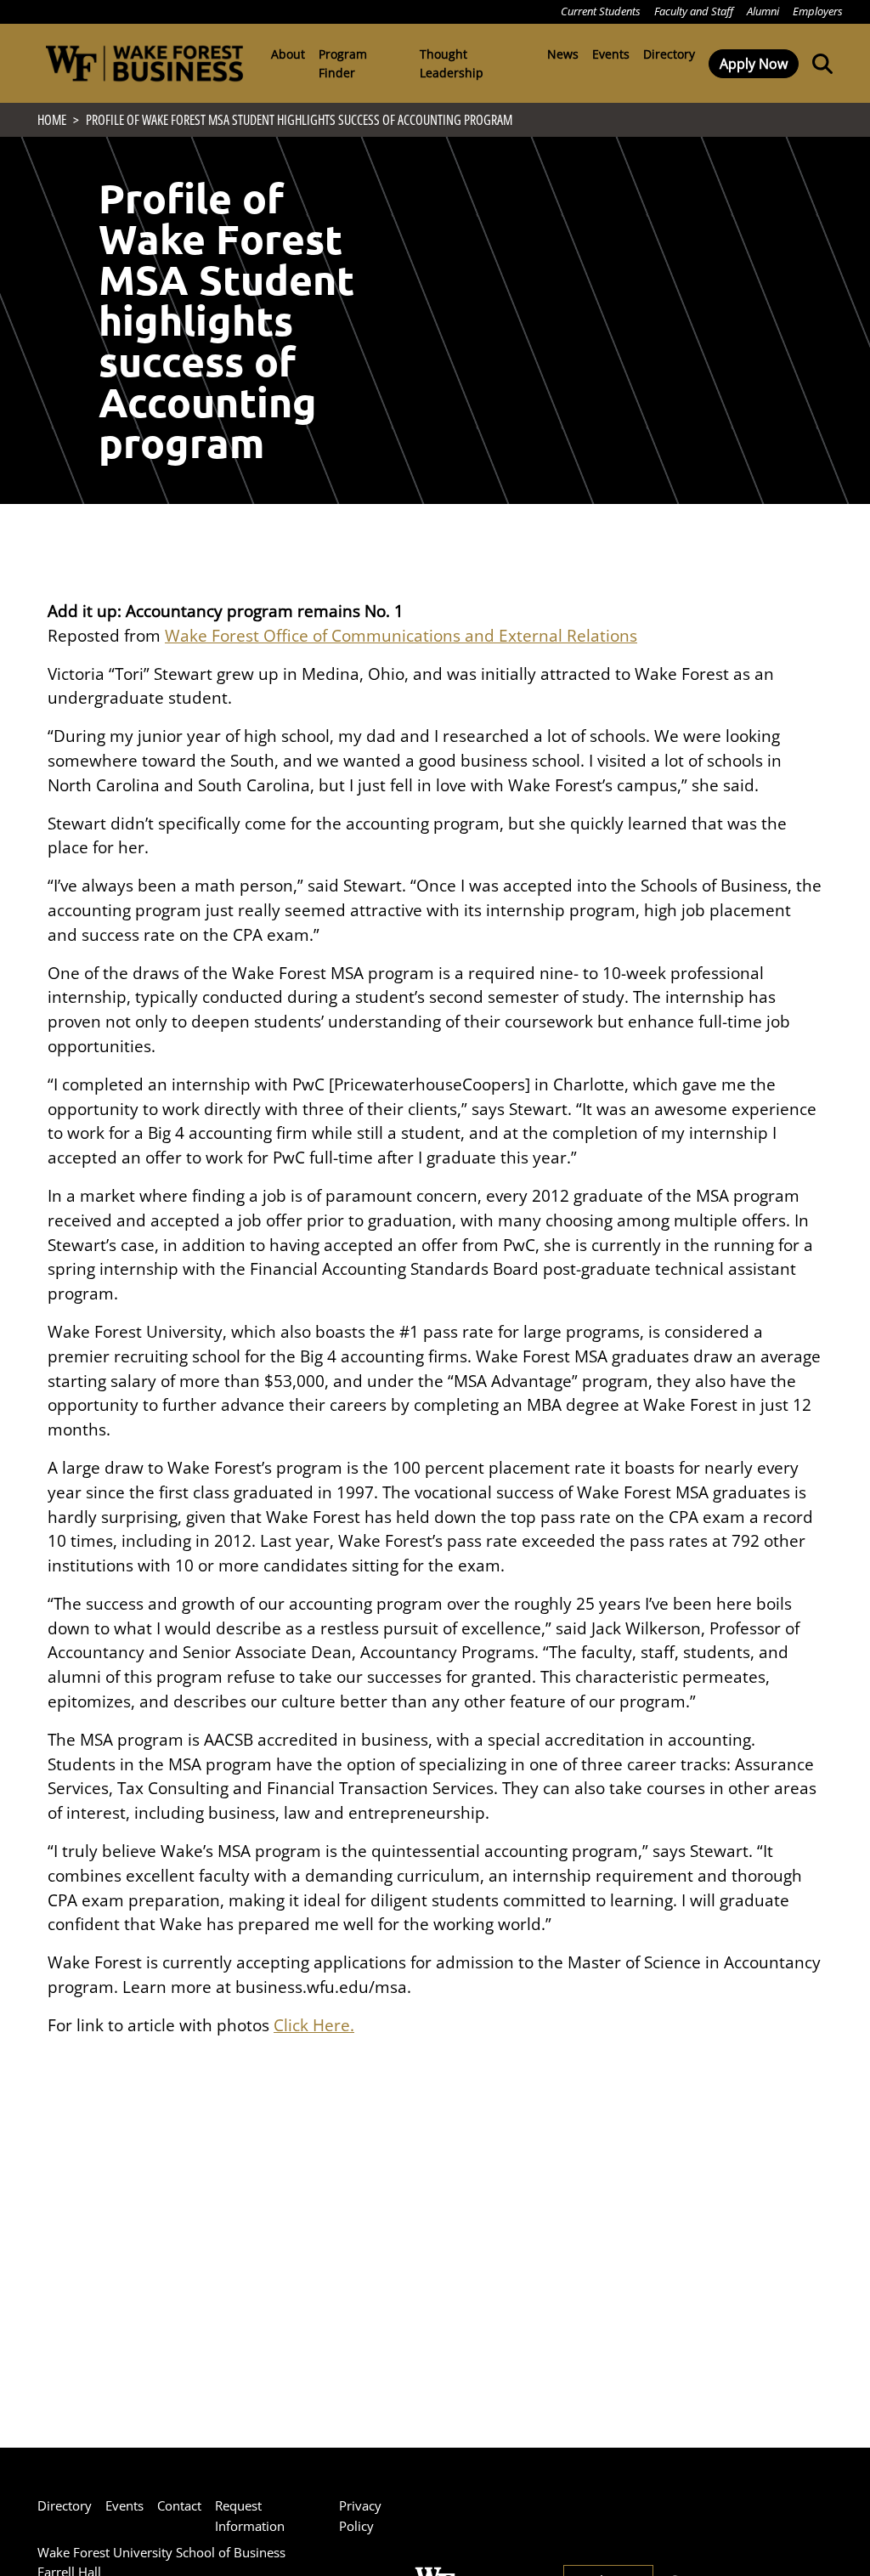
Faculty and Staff (694, 11)
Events (124, 2505)
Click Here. (314, 2025)
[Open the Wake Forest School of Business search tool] (819, 63)
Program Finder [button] (343, 63)
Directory (669, 54)
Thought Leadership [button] (452, 63)
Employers (818, 11)
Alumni (763, 11)
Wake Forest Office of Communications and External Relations (401, 635)
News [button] (563, 54)
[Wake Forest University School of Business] (144, 63)
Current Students (601, 11)
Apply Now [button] (754, 64)
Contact (179, 2505)
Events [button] (611, 54)
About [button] (288, 54)
